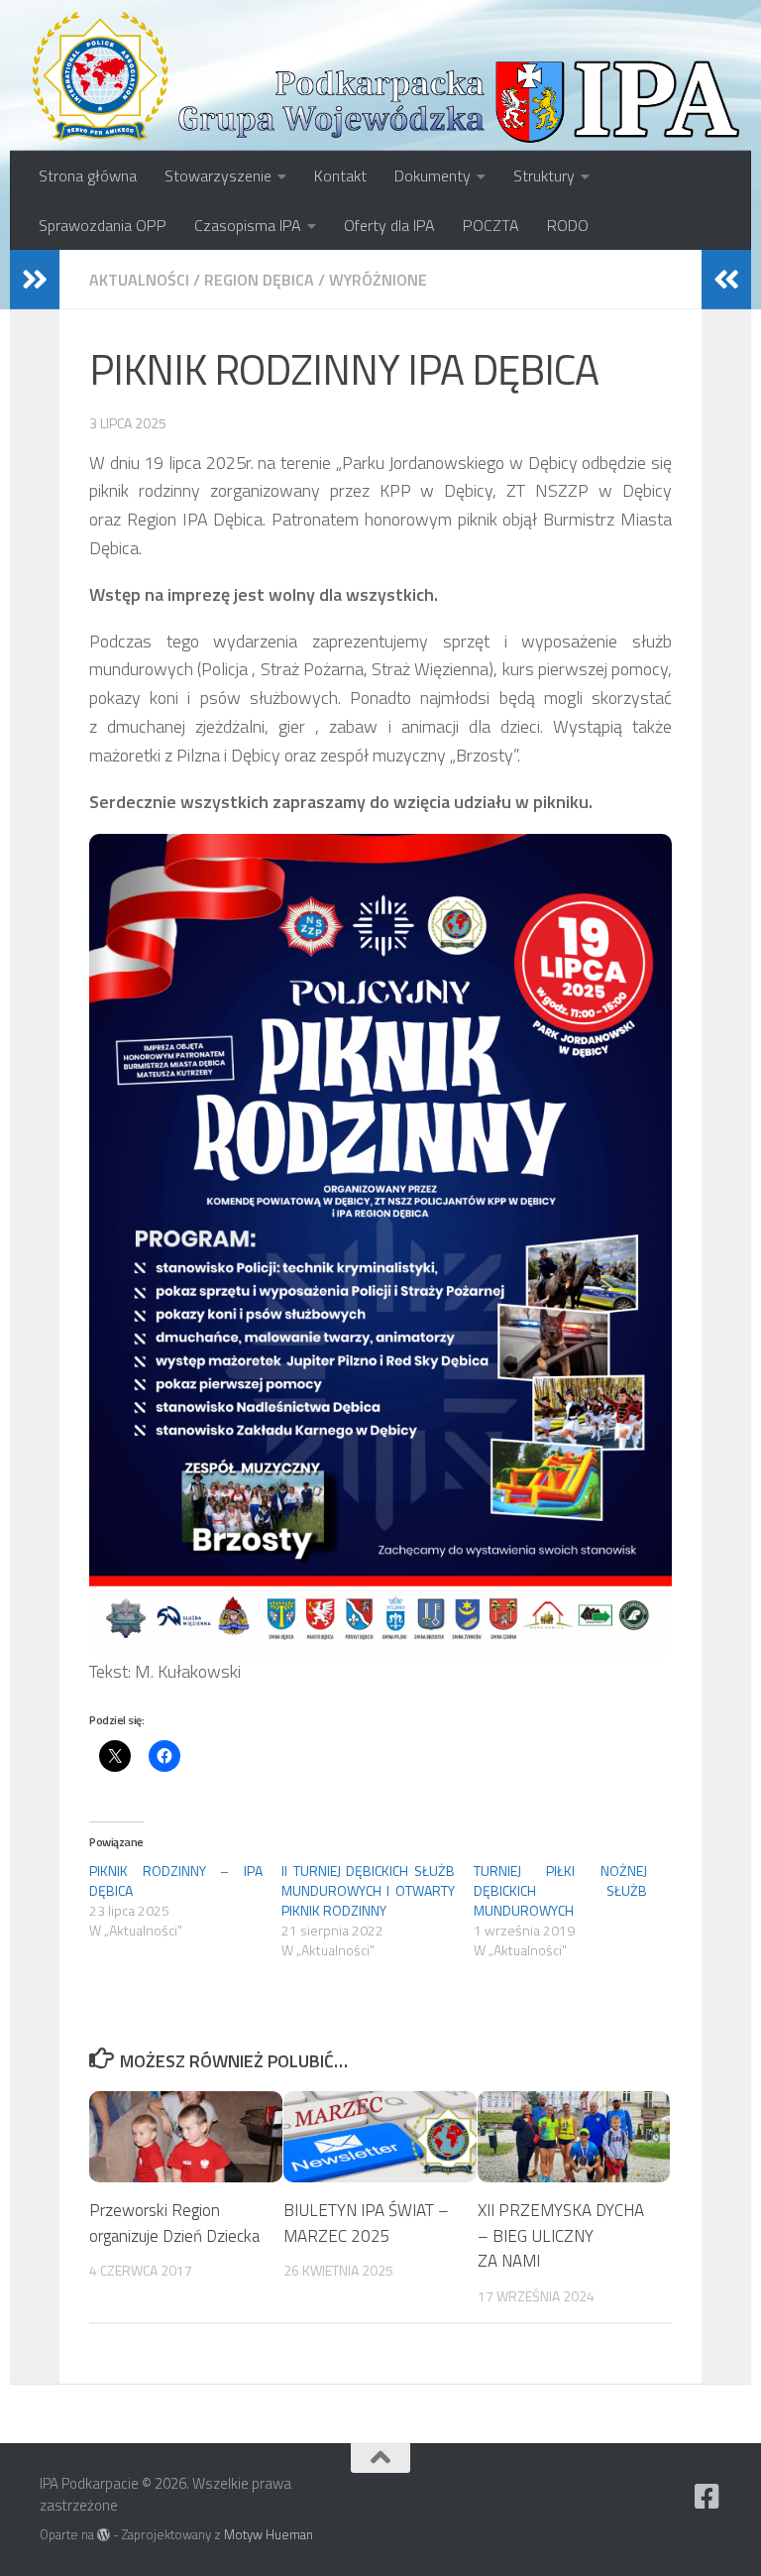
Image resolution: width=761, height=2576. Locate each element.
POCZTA (491, 225)
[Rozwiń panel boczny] (35, 280)
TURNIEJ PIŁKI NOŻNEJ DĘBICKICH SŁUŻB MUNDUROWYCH (560, 1890)
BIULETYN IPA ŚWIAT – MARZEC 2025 (366, 2223)
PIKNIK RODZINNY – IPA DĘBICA (176, 1880)
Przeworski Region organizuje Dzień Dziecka (174, 2223)
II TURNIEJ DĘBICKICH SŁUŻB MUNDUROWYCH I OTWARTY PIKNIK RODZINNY (368, 1890)
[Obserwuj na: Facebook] (707, 2497)
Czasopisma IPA (248, 225)
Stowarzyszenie (218, 176)
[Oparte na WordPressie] (104, 2535)
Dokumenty (433, 176)
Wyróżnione (378, 280)
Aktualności (139, 280)
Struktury (544, 176)
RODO (568, 225)
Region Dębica (259, 280)
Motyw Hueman (269, 2534)
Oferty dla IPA (389, 225)
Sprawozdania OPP (103, 225)
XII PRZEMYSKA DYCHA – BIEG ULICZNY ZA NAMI (561, 2235)
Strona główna (88, 176)
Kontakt (340, 176)
